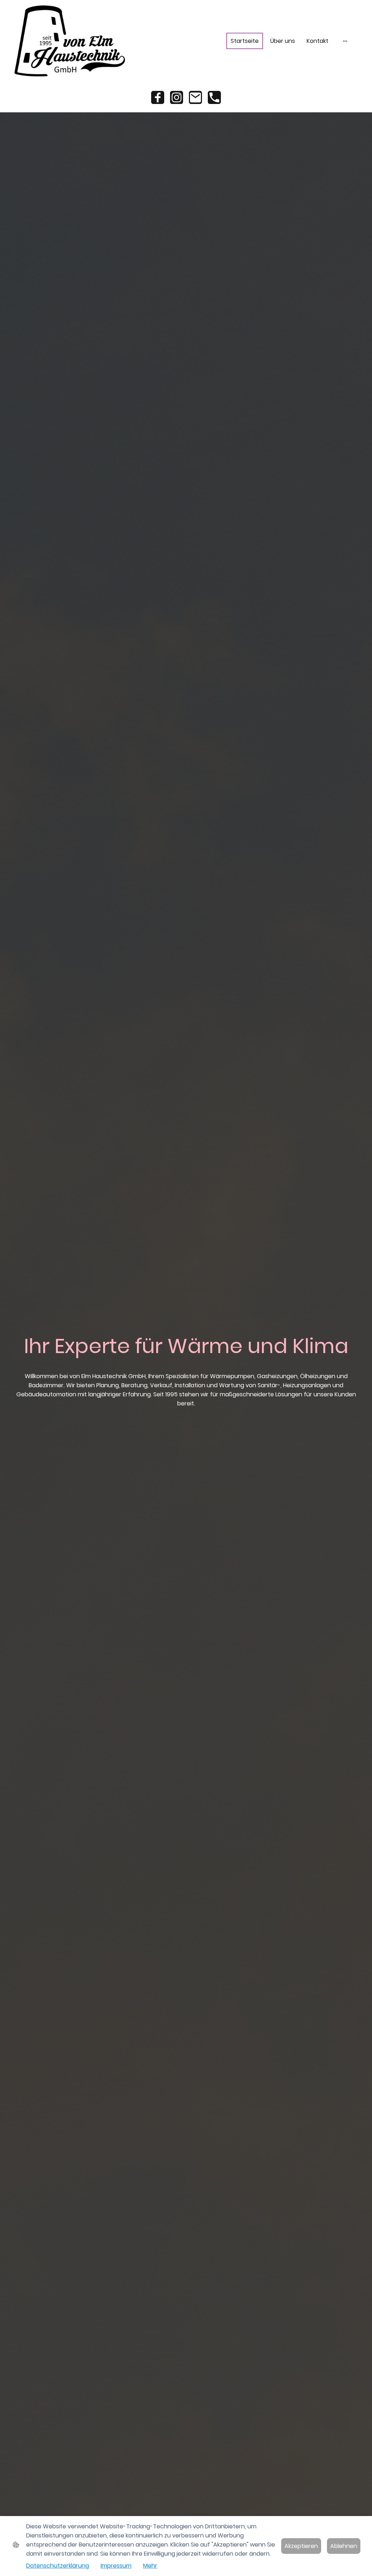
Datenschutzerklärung (58, 2566)
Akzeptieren (301, 2546)
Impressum (116, 2566)
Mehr (150, 2566)
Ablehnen (344, 2546)
